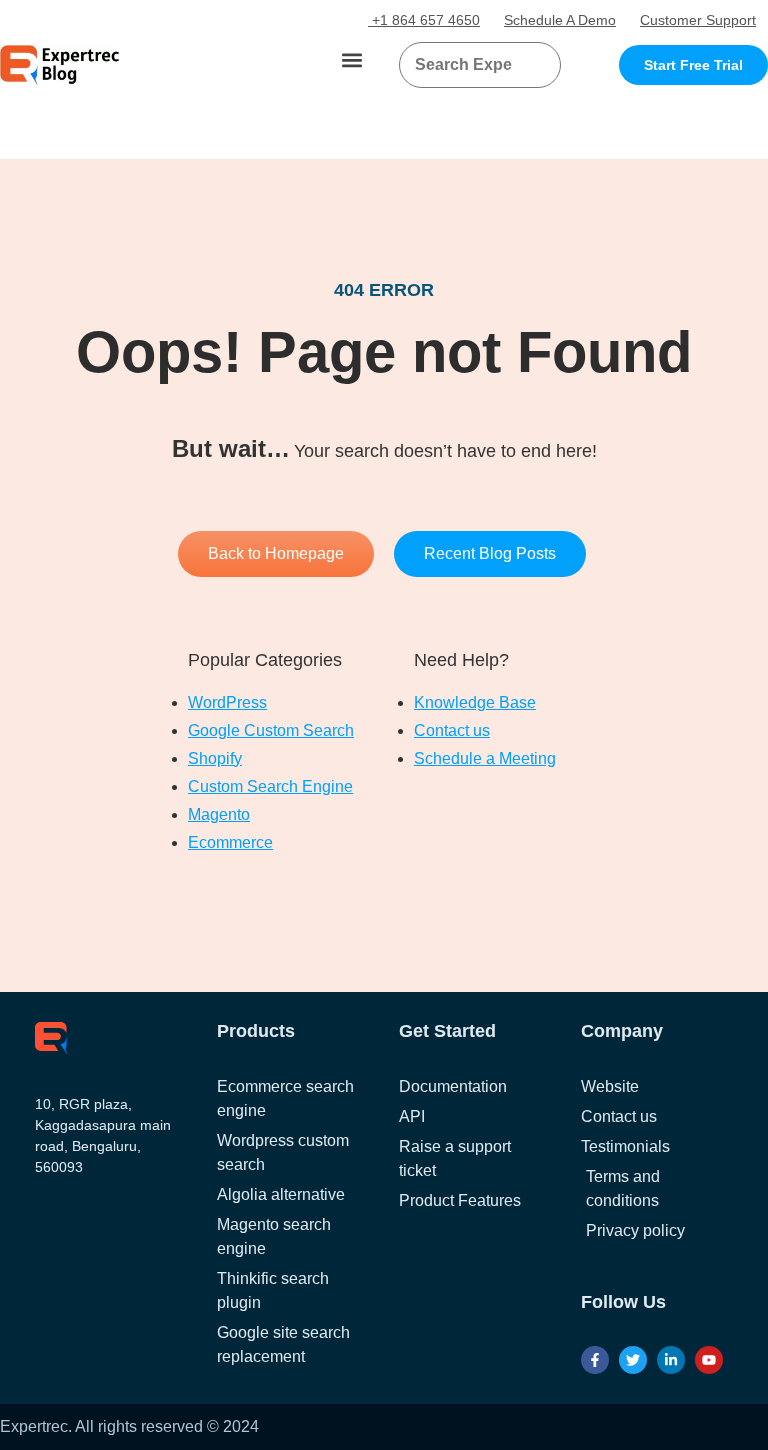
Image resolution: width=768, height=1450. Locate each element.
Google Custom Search (271, 730)
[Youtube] (709, 1360)
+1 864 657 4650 (424, 20)
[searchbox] (463, 65)
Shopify (215, 758)
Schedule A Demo (560, 20)
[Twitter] (633, 1360)
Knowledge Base (475, 702)
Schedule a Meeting (485, 758)
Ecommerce (230, 842)
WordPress (227, 702)
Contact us (452, 730)
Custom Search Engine (270, 786)
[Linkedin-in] (671, 1360)
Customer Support (698, 20)
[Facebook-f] (595, 1360)
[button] (352, 60)
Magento (219, 814)
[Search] (538, 65)
